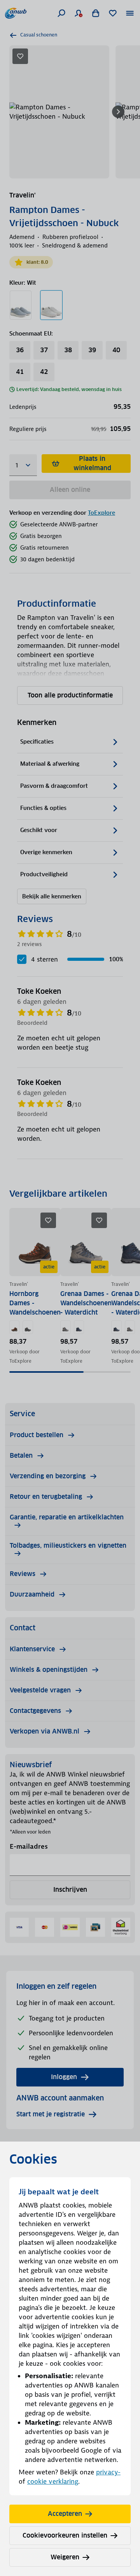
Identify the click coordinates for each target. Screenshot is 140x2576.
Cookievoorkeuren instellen (65, 2535)
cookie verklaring (53, 2481)
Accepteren (65, 2514)
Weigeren (65, 2557)
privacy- (108, 2472)
